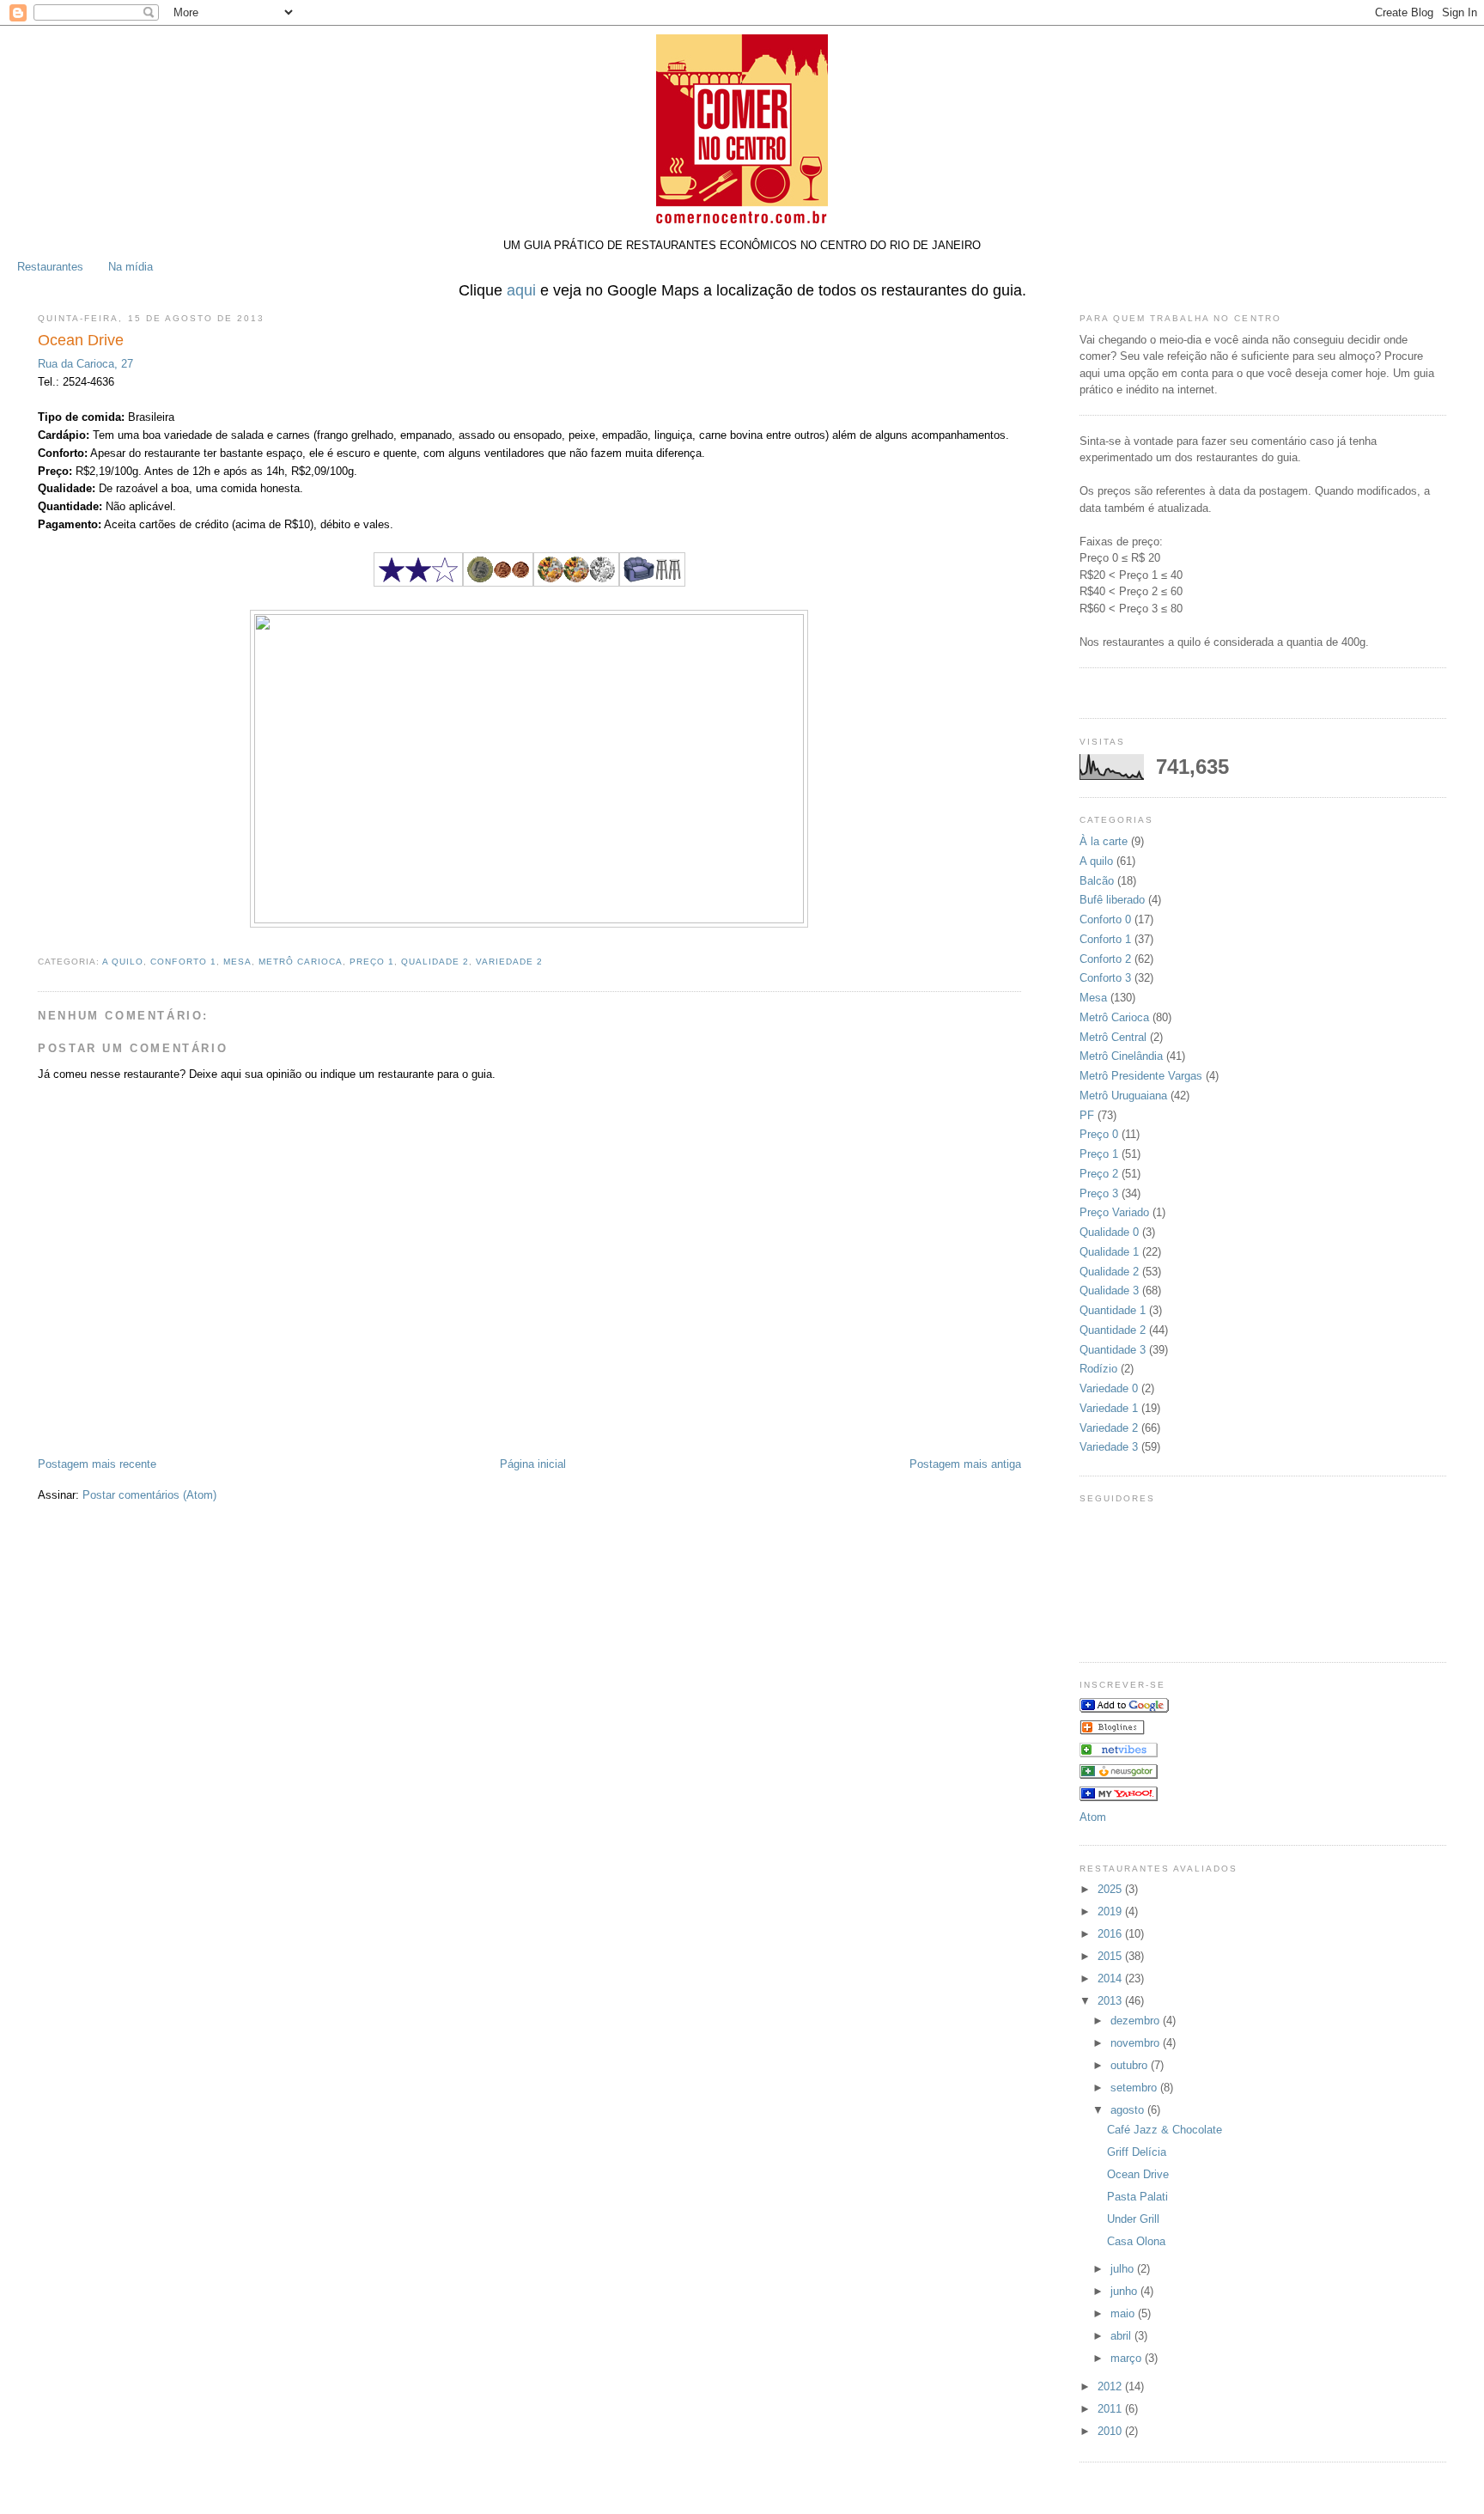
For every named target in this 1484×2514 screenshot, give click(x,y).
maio (1124, 2313)
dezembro (1137, 2021)
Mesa (237, 962)
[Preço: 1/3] (498, 583)
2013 (1111, 2001)
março (1128, 2358)
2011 (1111, 2409)
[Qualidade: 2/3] (418, 583)
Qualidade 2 (435, 962)
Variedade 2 (509, 962)
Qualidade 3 (1109, 1290)
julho (1124, 2269)
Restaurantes (50, 267)
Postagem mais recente (97, 1464)
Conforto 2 (1105, 959)
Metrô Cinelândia (1121, 1056)
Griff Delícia (1137, 2152)
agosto (1129, 2110)
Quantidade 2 (1113, 1330)
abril (1122, 2336)
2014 (1111, 1978)
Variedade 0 (1109, 1388)
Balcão (1097, 881)
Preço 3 (1099, 1193)
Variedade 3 (1109, 1447)
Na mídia (131, 267)
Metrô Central (1113, 1037)
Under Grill (1133, 2219)
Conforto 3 (1105, 978)
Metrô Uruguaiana (1123, 1096)
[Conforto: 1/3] (652, 583)
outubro (1131, 2065)
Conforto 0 (1105, 919)
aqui (521, 290)
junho (1125, 2291)
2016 (1111, 1934)
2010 (1111, 2431)
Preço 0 (1099, 1134)
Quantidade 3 (1113, 1350)
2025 (1111, 1889)
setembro (1135, 2088)
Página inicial (533, 1464)
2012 (1111, 2386)
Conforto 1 (183, 962)
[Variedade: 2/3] (576, 583)
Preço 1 (372, 962)
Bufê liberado (1112, 900)
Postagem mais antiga (965, 1464)
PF (1087, 1115)
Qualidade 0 (1109, 1232)
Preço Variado (1114, 1212)
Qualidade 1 (1109, 1252)
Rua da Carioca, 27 (85, 364)
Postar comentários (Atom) (149, 1495)
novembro (1137, 2043)
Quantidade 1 (1113, 1310)
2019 (1111, 1911)
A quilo (123, 962)
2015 (1111, 1956)
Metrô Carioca (301, 962)
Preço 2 (1099, 1174)
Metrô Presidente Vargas (1141, 1076)
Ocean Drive (1138, 2174)
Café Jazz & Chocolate (1165, 2130)
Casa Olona (1136, 2241)
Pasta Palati (1137, 2197)
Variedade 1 (1109, 1408)
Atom (1093, 1817)
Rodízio (1098, 1369)
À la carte (1104, 841)
